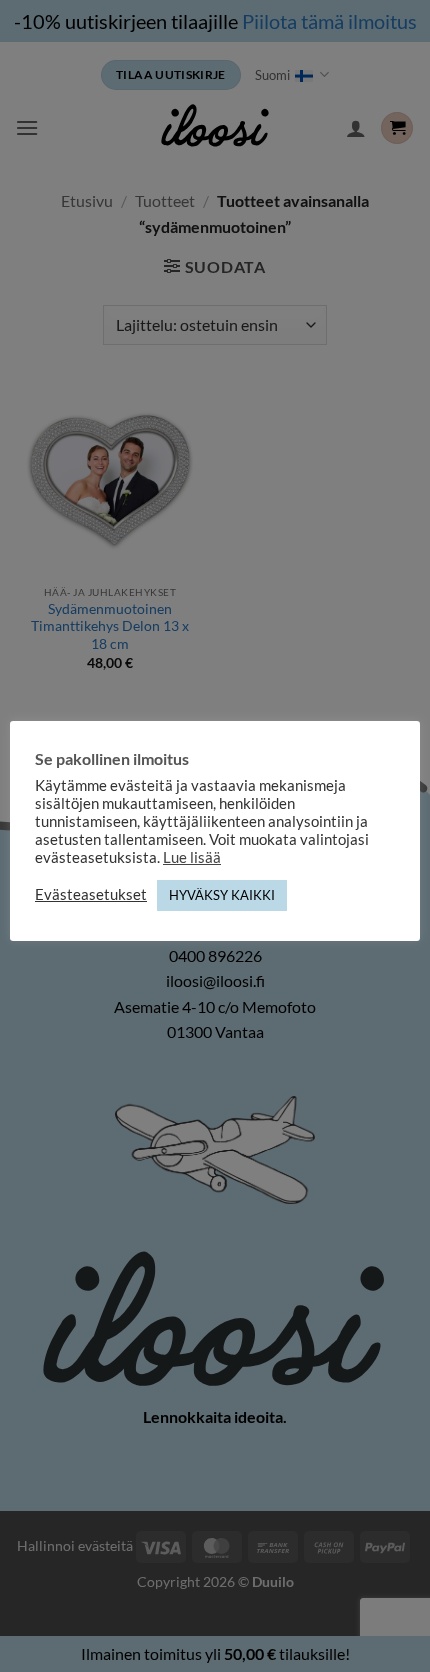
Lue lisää (192, 857)
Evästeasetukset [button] (91, 894)
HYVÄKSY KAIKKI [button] (222, 895)
